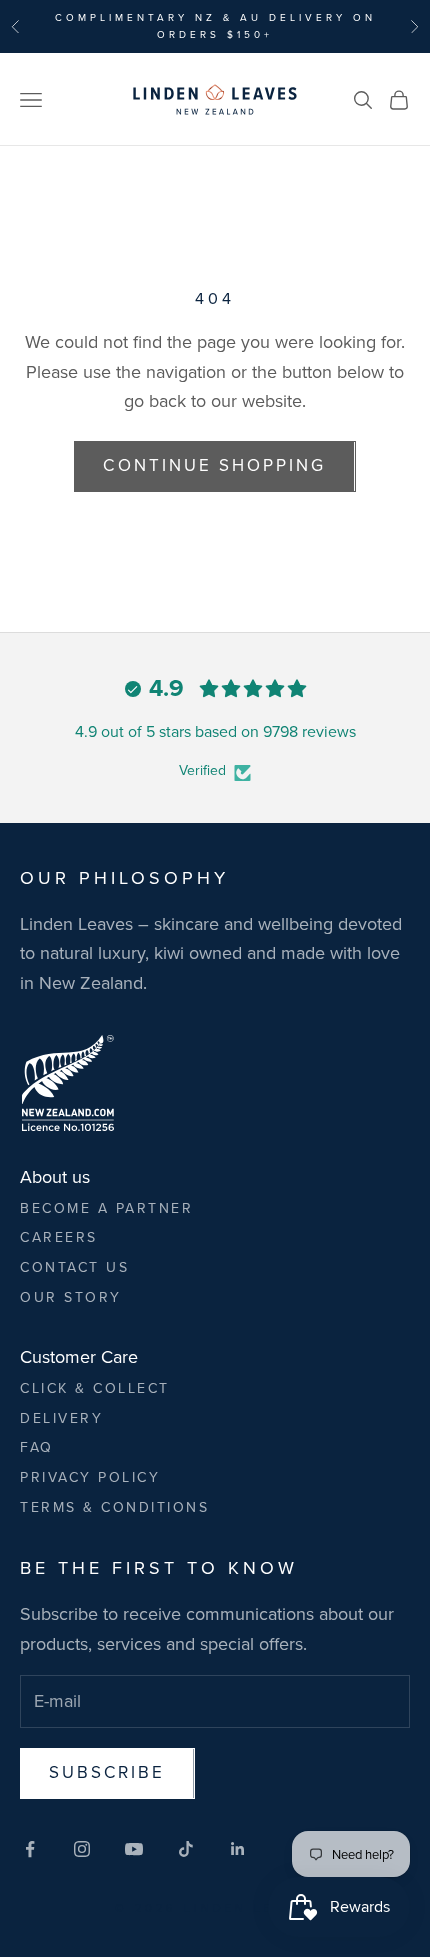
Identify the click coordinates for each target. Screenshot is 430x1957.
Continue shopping (214, 465)
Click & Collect (95, 1388)
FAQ (37, 1447)
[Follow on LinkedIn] (238, 1849)
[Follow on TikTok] (186, 1849)
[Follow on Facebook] (30, 1849)
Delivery (61, 1418)
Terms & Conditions (114, 1507)
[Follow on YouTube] (134, 1849)
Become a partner (106, 1208)
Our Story (71, 1297)
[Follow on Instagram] (82, 1849)
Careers (59, 1237)
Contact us (74, 1267)
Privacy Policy (90, 1477)
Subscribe (107, 1772)
